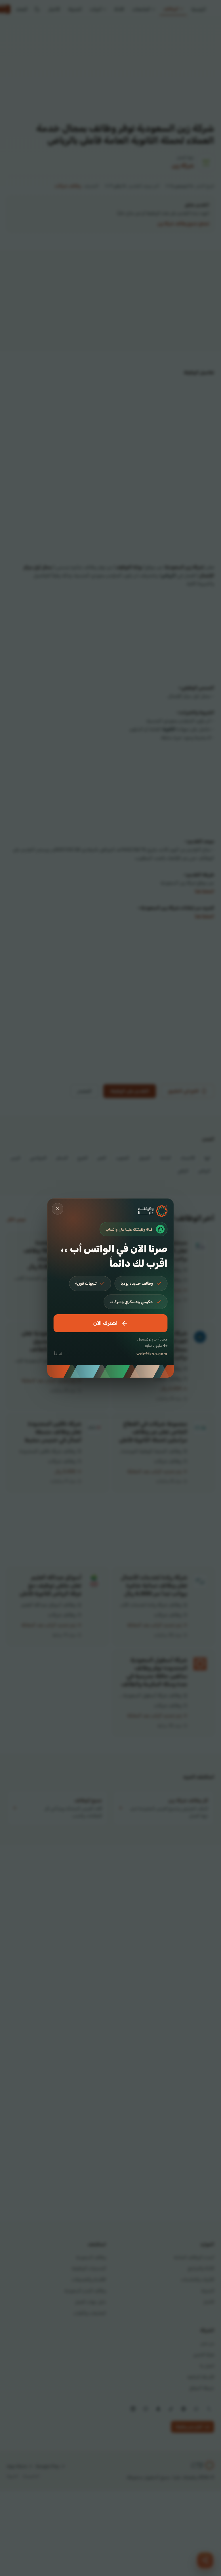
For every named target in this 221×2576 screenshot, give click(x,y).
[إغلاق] (58, 1209)
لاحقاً (58, 1354)
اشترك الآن (105, 1323)
